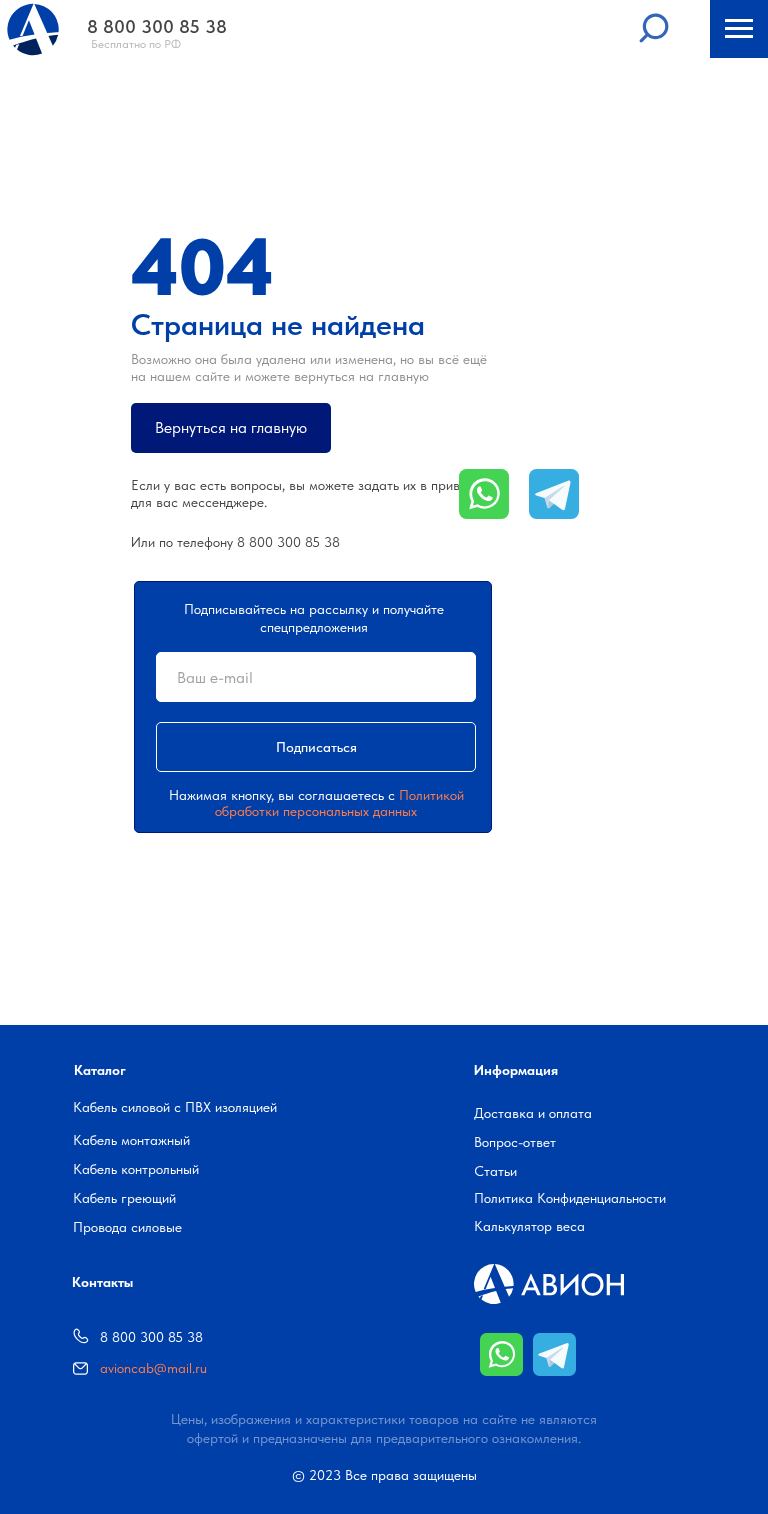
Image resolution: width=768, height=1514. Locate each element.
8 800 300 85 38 (288, 542)
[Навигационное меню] (739, 29)
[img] (501, 1354)
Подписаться (316, 747)
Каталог (100, 1070)
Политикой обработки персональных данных (339, 803)
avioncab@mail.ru (153, 1368)
